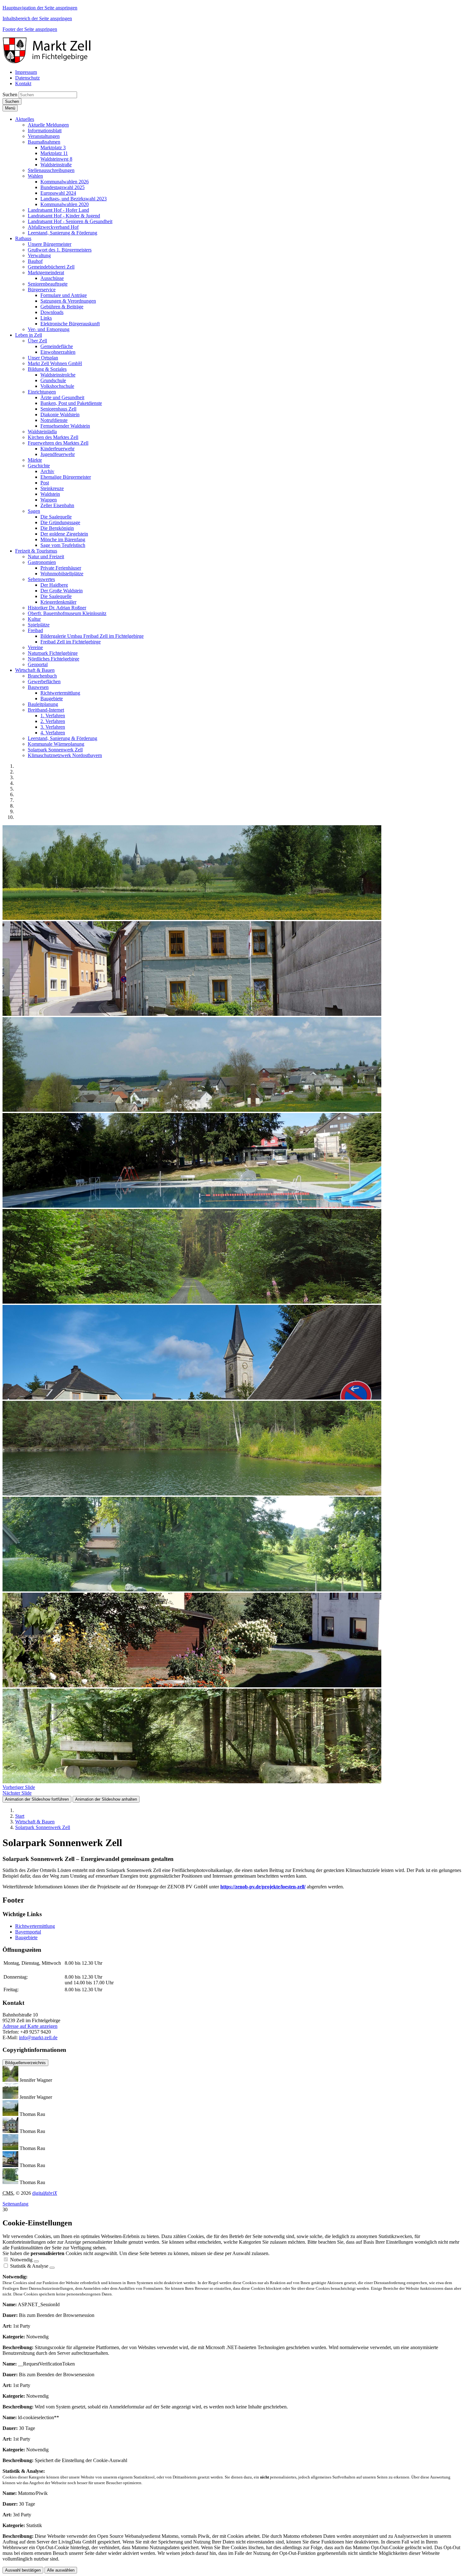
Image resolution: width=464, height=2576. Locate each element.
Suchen (10, 95)
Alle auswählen (61, 2570)
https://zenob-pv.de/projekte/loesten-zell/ (263, 1887)
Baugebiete (26, 1937)
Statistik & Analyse (29, 2266)
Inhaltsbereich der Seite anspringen (37, 18)
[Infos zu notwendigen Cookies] (36, 2261)
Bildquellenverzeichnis (25, 2063)
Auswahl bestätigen (23, 2570)
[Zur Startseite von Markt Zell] (48, 61)
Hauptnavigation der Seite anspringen (40, 8)
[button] (25, 119)
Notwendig (21, 2260)
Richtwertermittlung (35, 1926)
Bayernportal (28, 1932)
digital (45, 2193)
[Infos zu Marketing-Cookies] (52, 2268)
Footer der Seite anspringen (30, 29)
